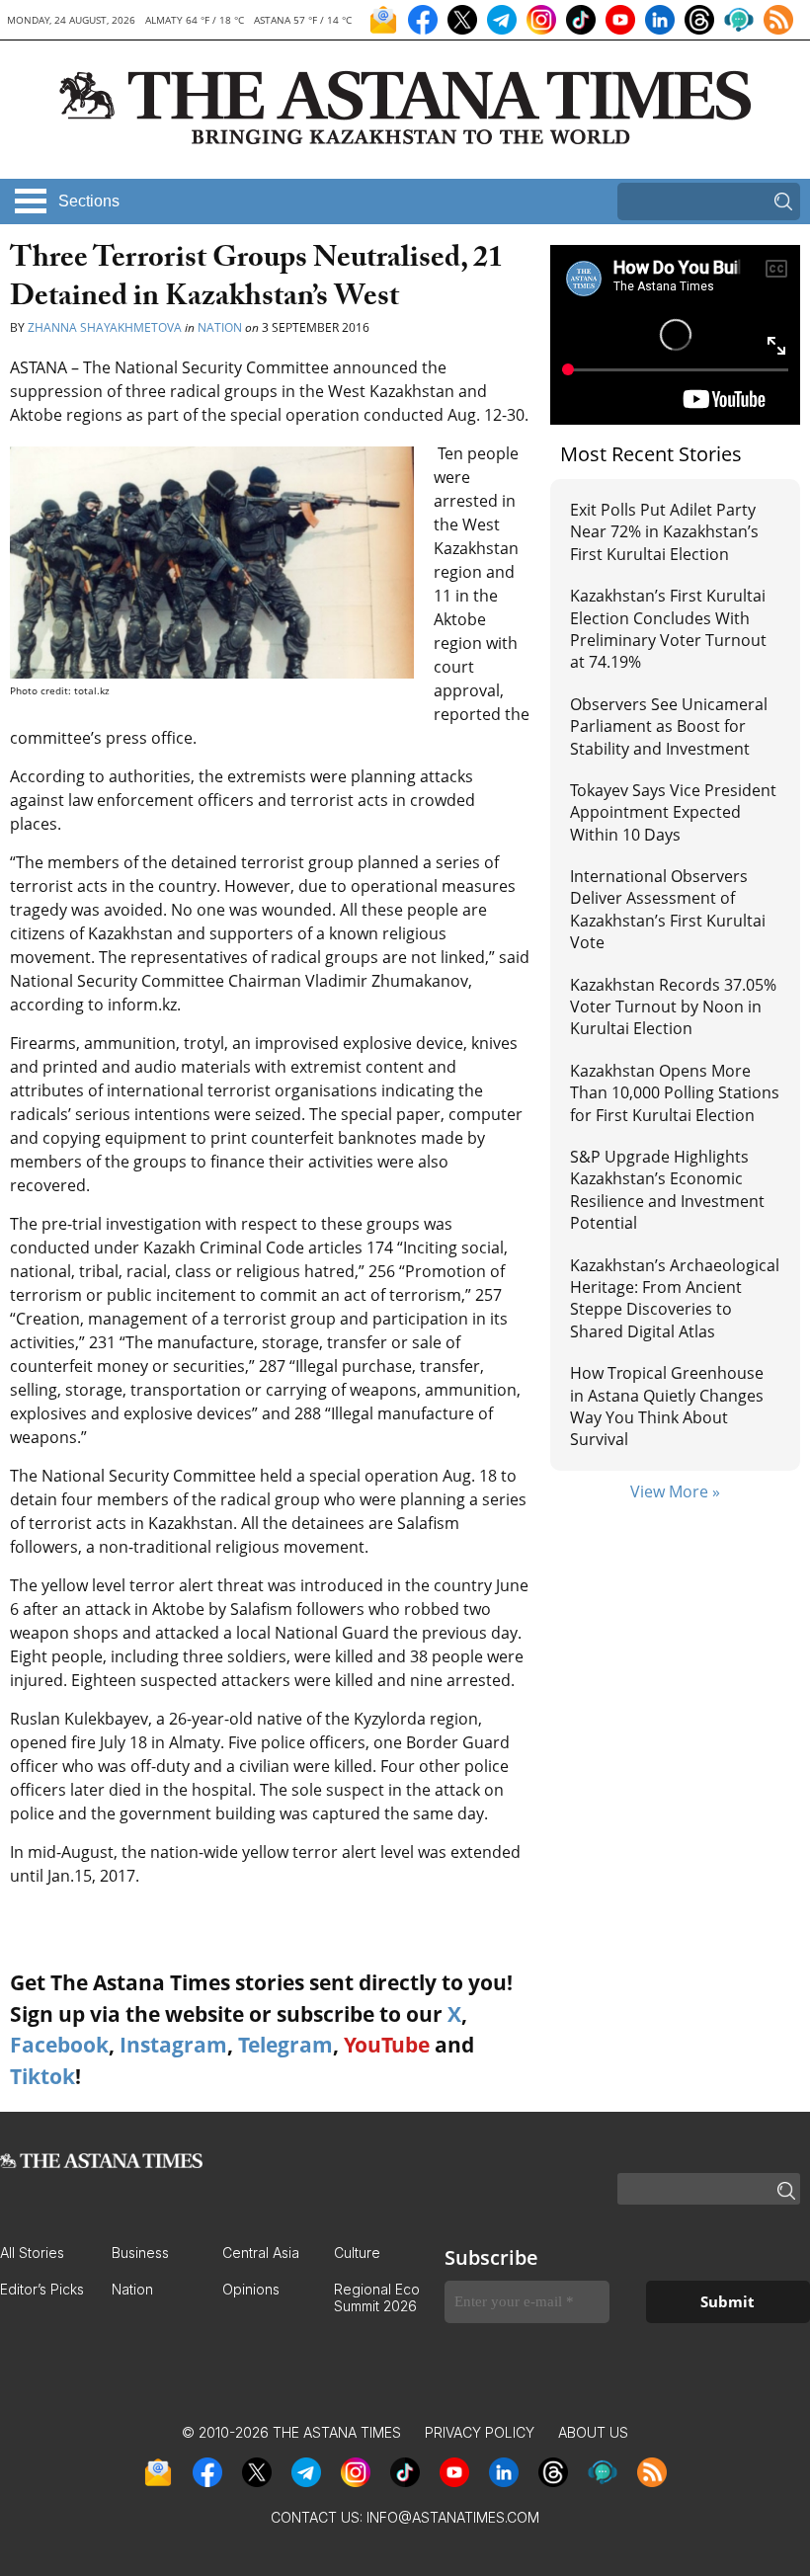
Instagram (173, 2045)
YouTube (387, 2045)
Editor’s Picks (42, 2289)
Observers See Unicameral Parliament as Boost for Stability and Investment (669, 726)
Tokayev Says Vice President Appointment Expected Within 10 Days (673, 812)
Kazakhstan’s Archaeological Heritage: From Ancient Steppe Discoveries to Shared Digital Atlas (675, 1298)
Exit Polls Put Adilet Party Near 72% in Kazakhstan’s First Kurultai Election (664, 532)
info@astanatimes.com (453, 2517)
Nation (220, 327)
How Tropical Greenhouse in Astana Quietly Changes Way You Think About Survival (667, 1406)
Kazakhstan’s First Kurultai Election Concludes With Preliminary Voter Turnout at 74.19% (668, 629)
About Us (593, 2432)
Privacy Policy (480, 2432)
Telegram (285, 2045)
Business (140, 2253)
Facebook (59, 2045)
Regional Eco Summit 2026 (377, 2297)
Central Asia (261, 2253)
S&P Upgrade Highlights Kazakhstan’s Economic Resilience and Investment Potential (667, 1190)
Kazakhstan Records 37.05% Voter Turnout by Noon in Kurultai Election (673, 1007)
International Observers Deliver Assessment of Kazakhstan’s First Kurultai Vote (668, 909)
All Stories (32, 2253)
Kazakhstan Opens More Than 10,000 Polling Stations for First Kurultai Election (675, 1093)
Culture (357, 2253)
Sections (89, 201)
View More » (675, 1491)
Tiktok (42, 2076)
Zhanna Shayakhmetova (106, 327)
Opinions (251, 2289)
